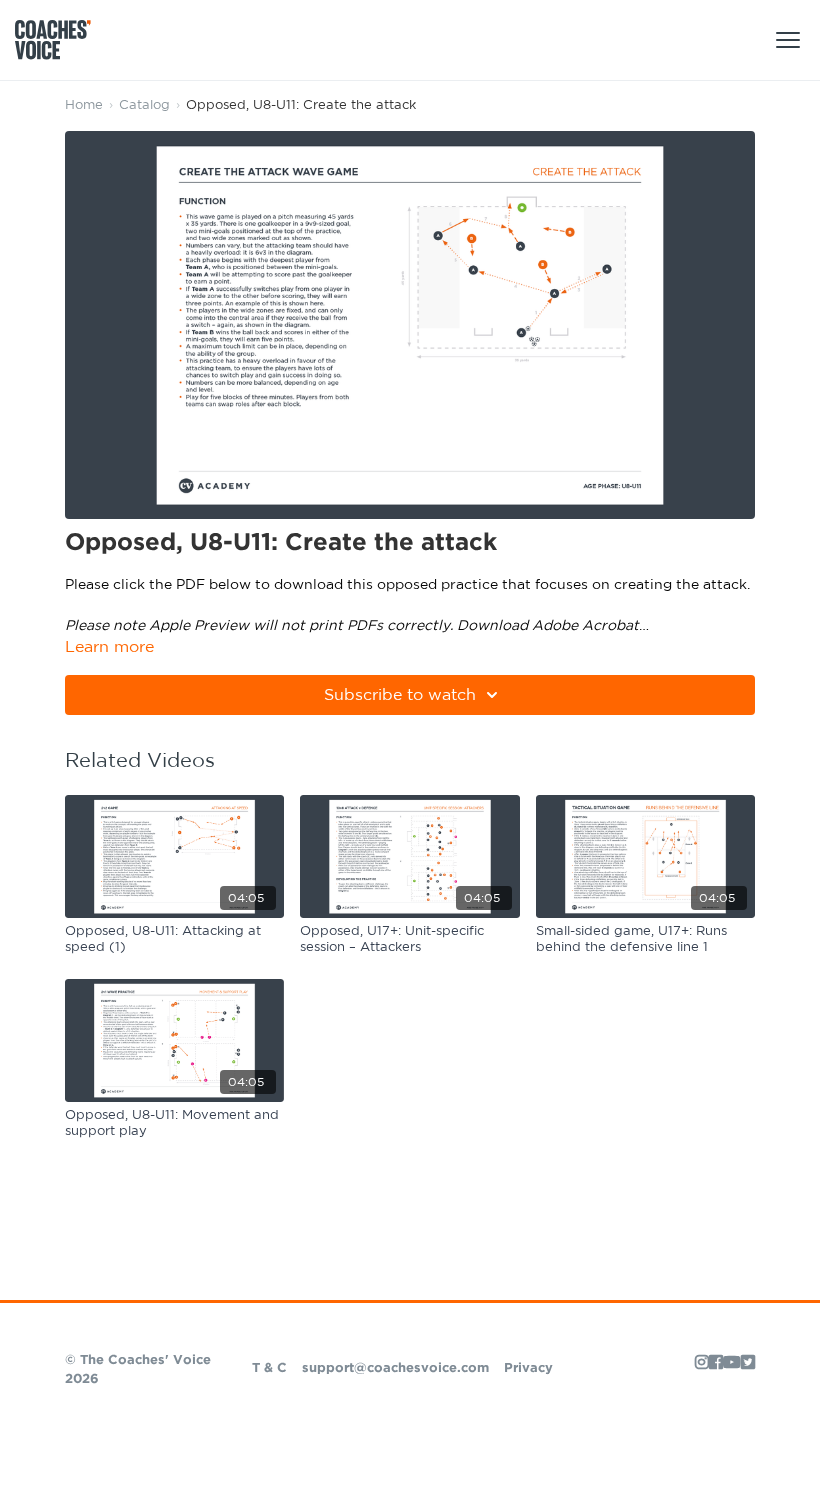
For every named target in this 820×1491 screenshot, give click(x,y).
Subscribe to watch (400, 695)
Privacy (528, 1368)
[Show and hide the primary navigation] (788, 40)
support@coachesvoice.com (395, 1368)
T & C (269, 1368)
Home (84, 105)
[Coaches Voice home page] (60, 40)
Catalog (144, 105)
